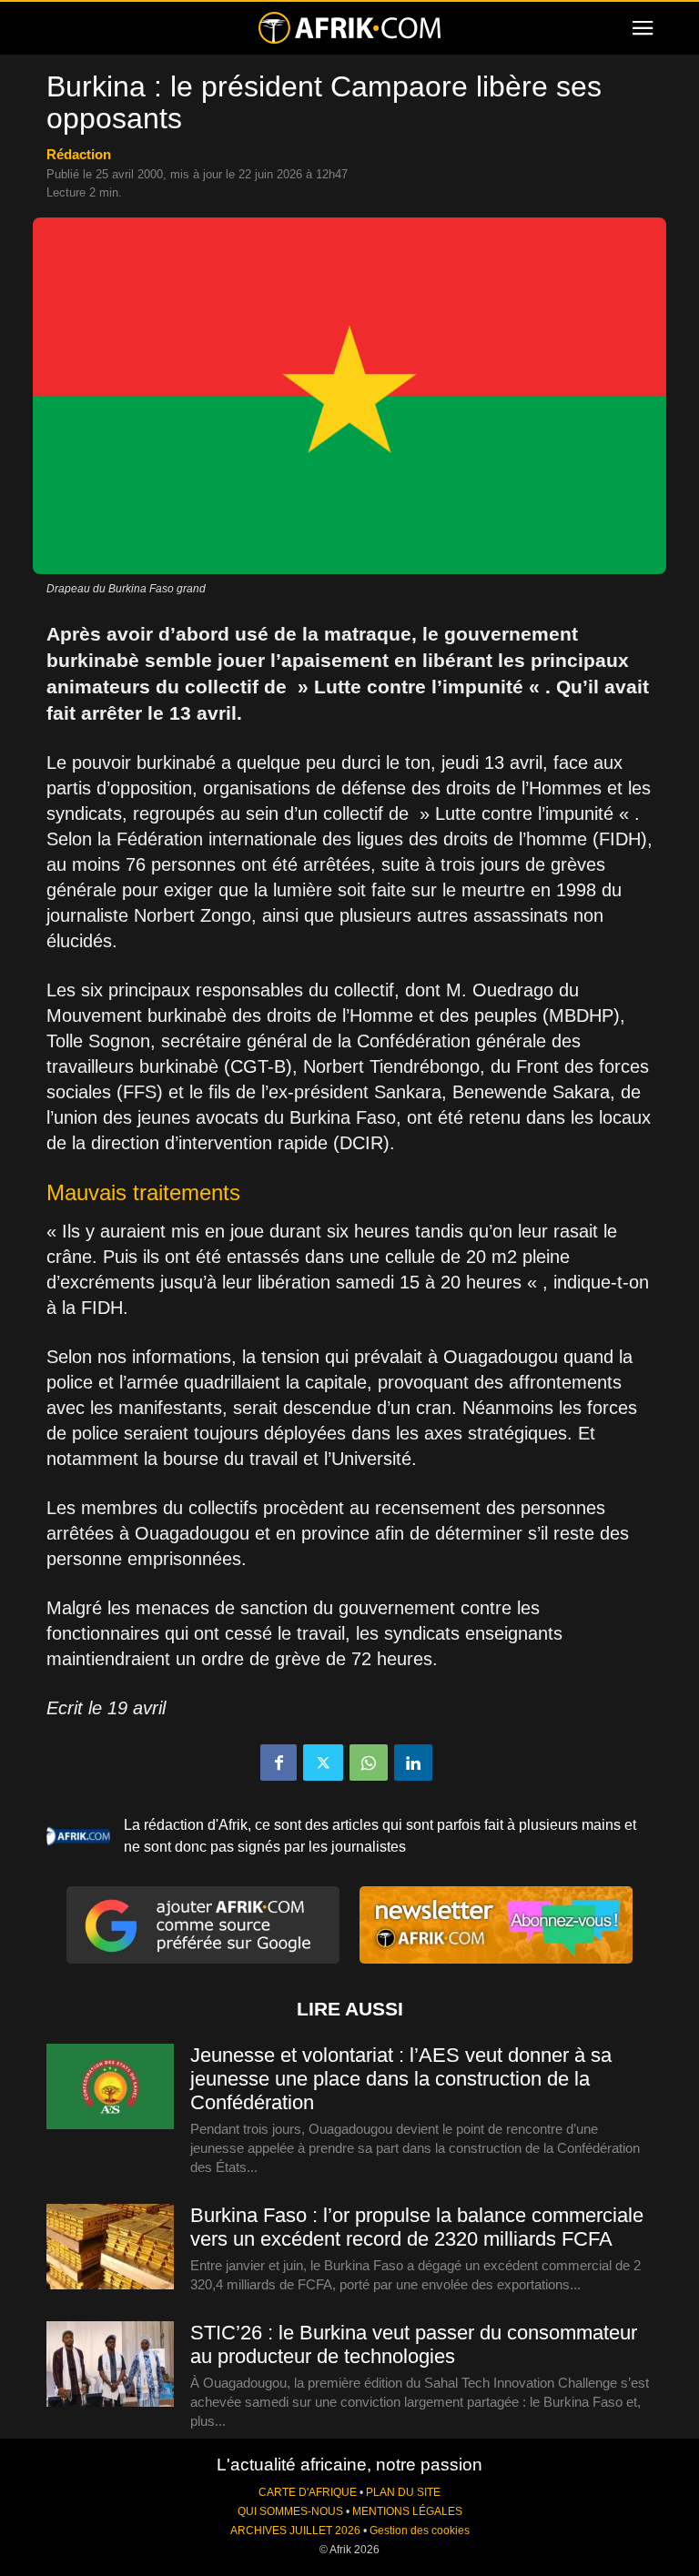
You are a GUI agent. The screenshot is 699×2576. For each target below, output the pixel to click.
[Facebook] (279, 1763)
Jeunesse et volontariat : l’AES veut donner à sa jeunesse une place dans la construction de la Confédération (401, 2079)
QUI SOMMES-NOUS (290, 2511)
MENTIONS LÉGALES (407, 2511)
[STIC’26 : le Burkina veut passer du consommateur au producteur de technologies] (110, 2365)
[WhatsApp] (369, 1763)
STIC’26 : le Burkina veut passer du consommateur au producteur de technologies (414, 2344)
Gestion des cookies (420, 2531)
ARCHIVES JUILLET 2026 (295, 2531)
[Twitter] (323, 1763)
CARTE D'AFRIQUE (308, 2492)
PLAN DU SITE (403, 2492)
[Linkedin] (413, 1763)
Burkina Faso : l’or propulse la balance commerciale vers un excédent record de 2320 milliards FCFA (417, 2227)
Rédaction (79, 154)
